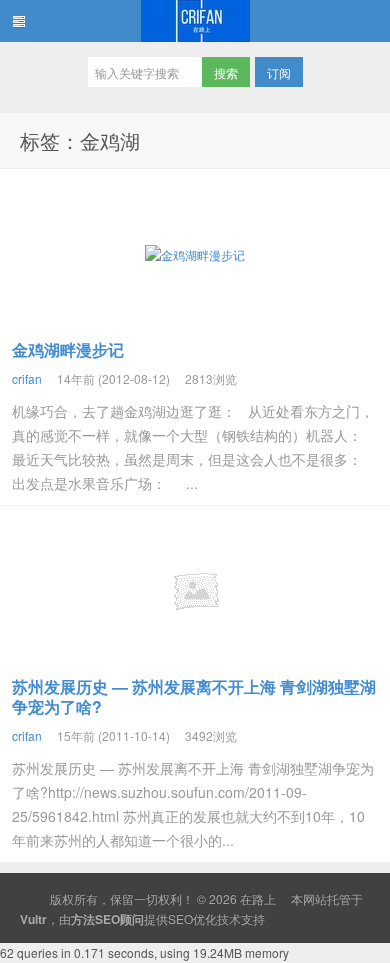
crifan (27, 378)
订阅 (279, 72)
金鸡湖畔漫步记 (68, 349)
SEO (180, 918)
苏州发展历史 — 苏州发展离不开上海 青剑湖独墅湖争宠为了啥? (194, 696)
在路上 (195, 21)
